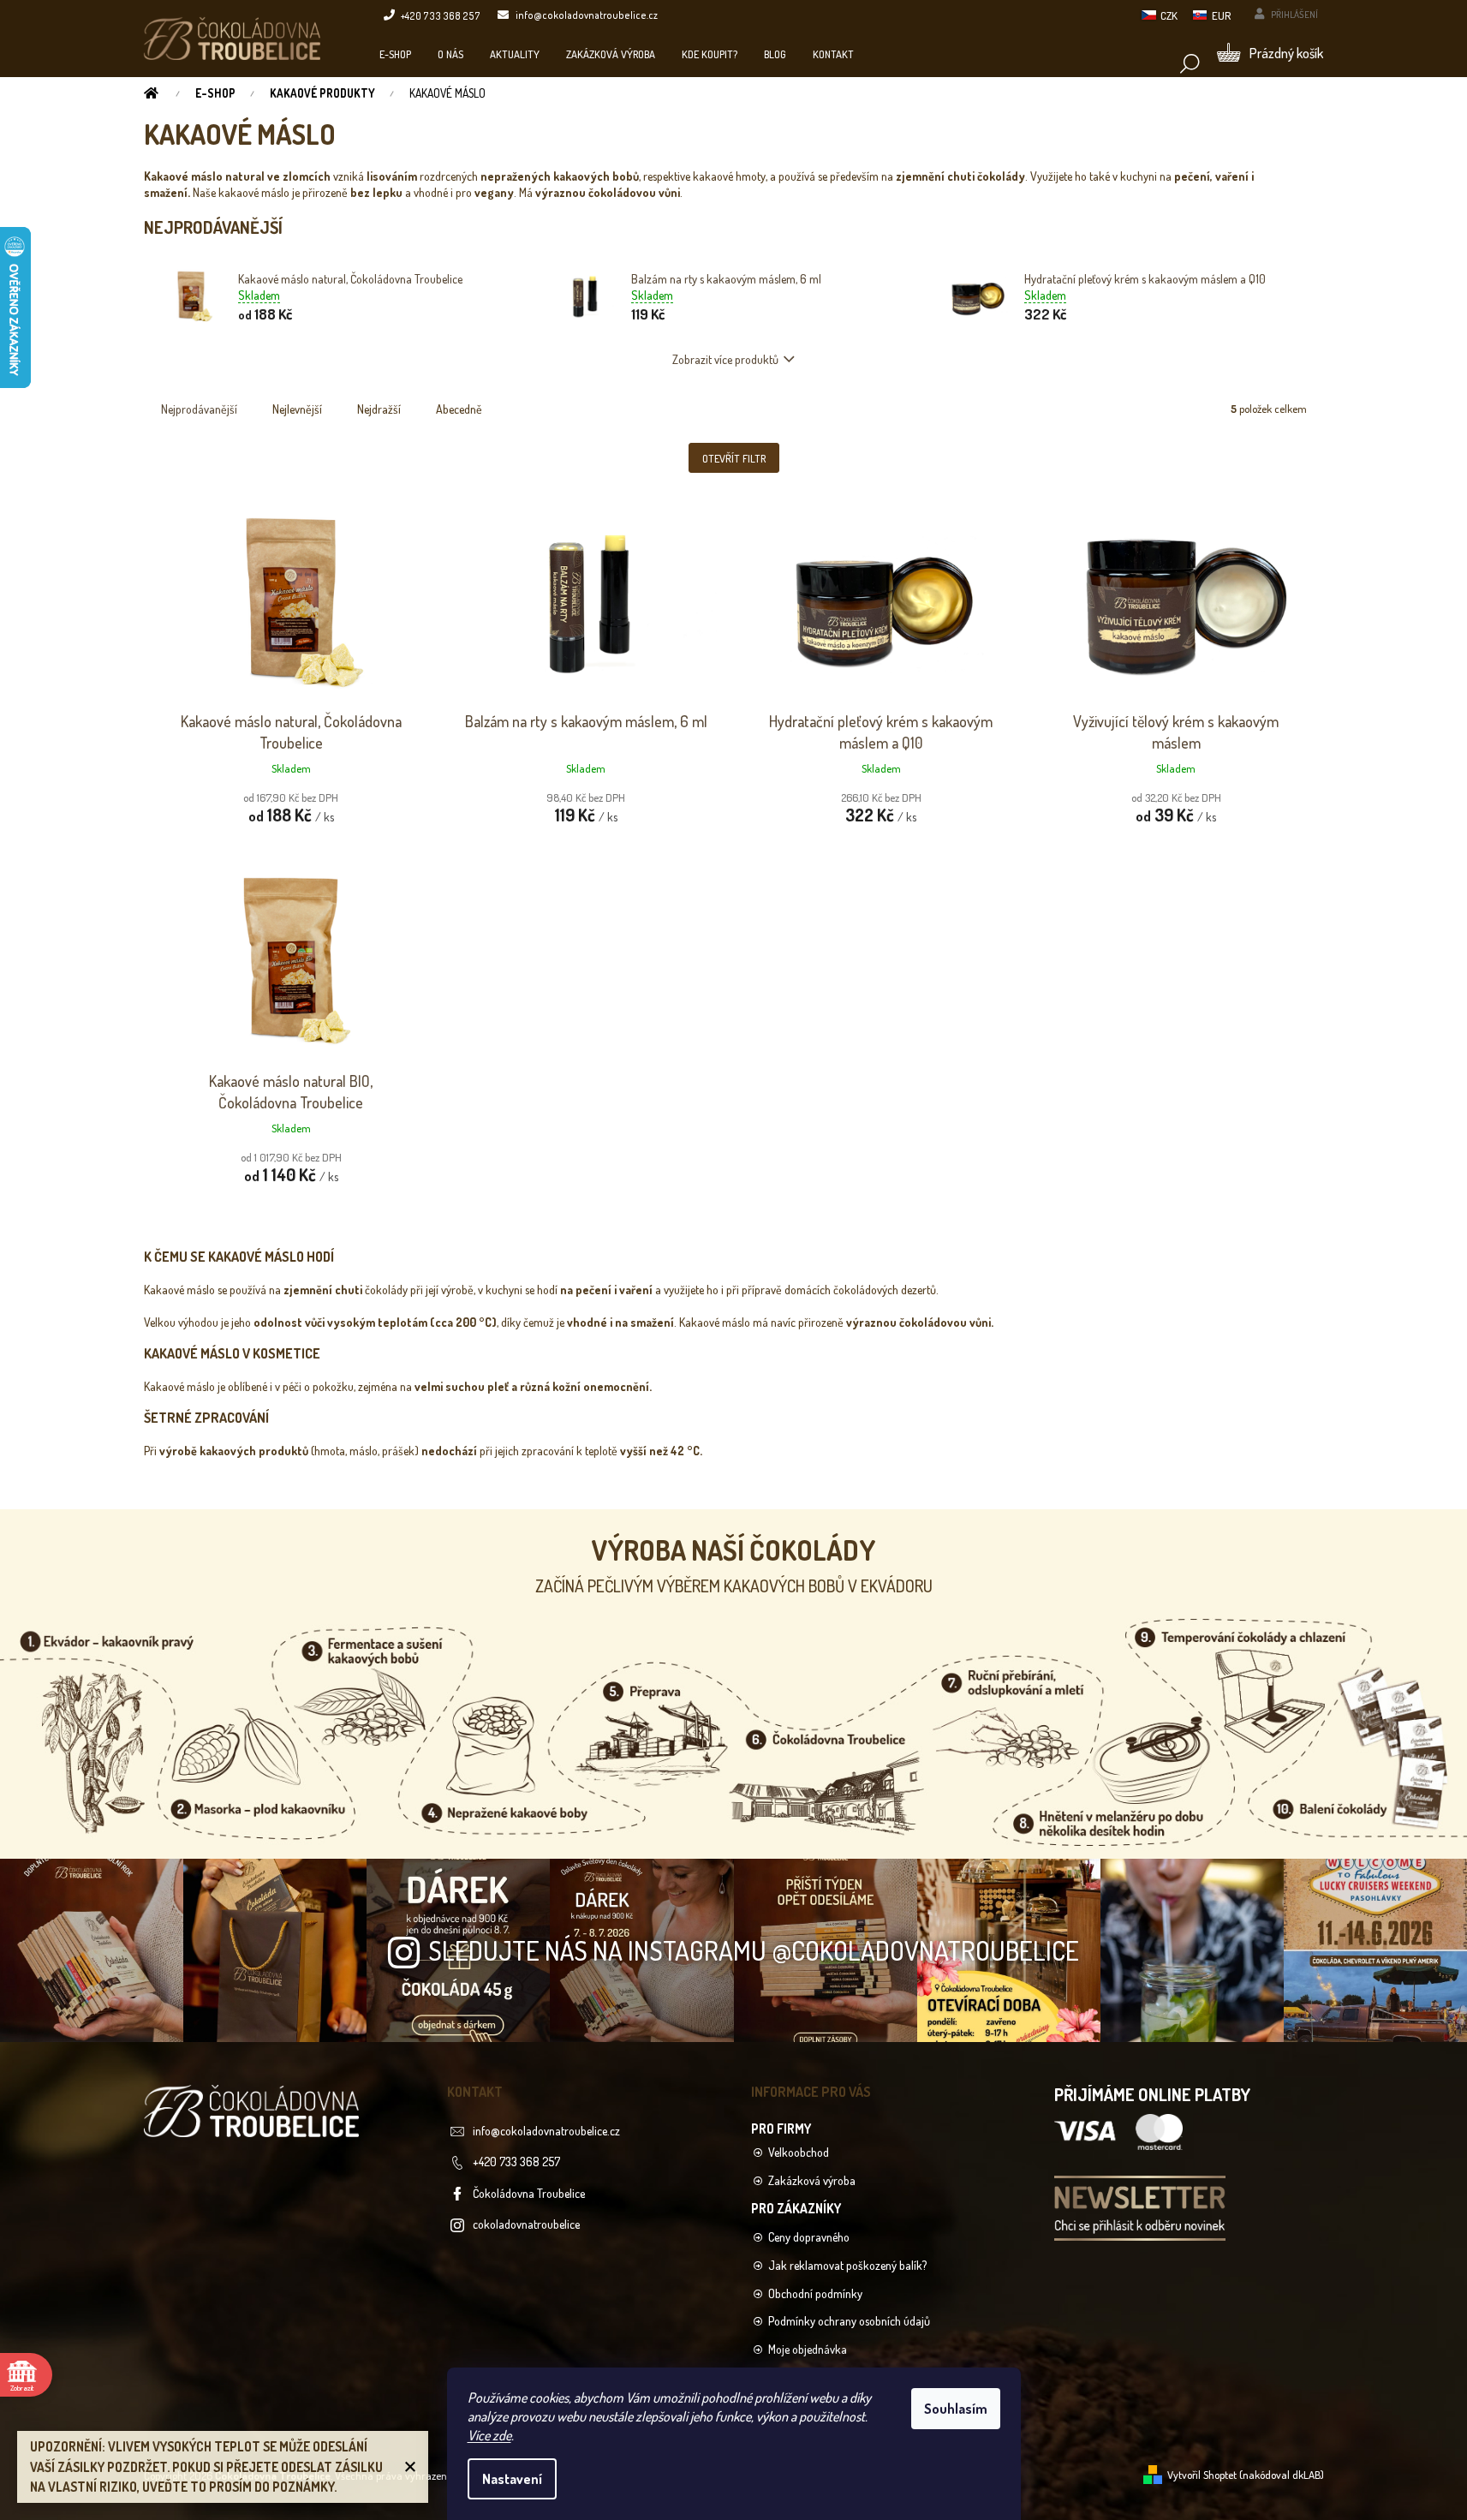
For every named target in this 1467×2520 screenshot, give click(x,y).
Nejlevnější (297, 409)
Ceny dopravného (809, 2237)
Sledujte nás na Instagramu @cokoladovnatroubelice (754, 1950)
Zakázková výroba (812, 2180)
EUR (1221, 15)
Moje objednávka (808, 2349)
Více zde (489, 2435)
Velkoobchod (799, 2152)
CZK (1169, 15)
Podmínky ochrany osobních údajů (849, 2321)
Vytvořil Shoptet (1202, 2475)
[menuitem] (395, 54)
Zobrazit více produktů (725, 359)
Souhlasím (956, 2409)
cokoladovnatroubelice (526, 2224)
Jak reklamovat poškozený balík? (847, 2265)
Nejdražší (379, 409)
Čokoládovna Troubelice (529, 2193)
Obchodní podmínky (815, 2293)
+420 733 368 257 (516, 2162)
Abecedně (459, 409)
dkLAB (1306, 2475)
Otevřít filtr (734, 458)
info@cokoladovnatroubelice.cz (546, 2131)
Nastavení (512, 2479)
